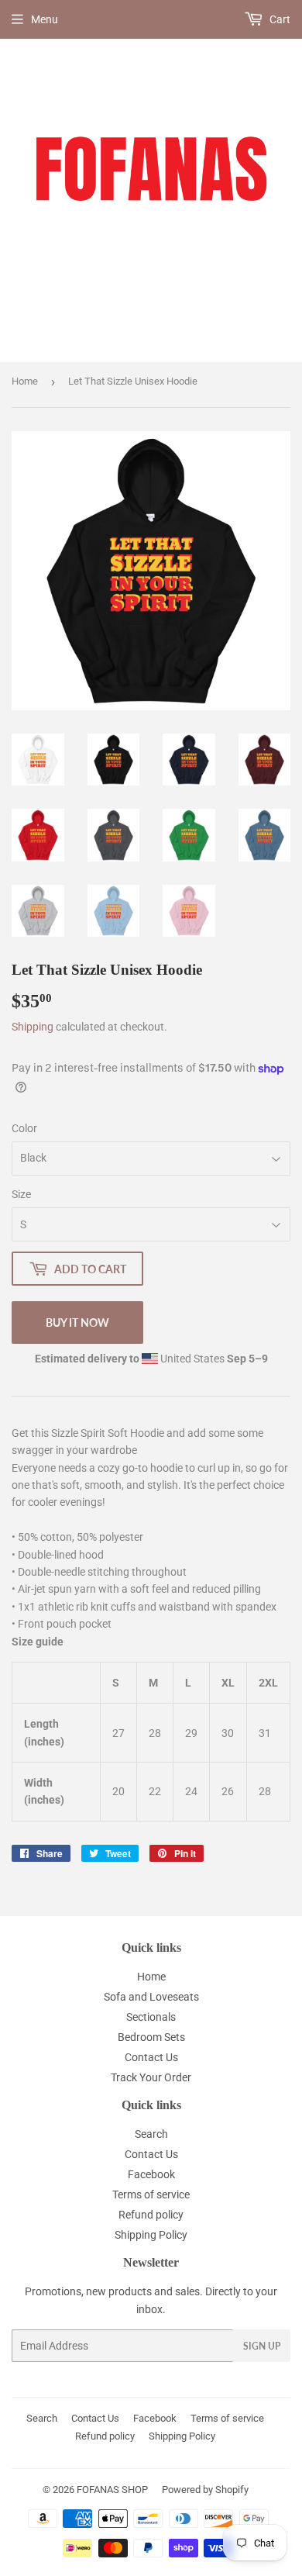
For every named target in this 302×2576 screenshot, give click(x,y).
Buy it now (77, 1323)
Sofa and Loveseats (151, 1997)
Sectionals (151, 2017)
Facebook (151, 2174)
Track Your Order (151, 2077)
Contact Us (151, 2057)
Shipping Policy (151, 2235)
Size (21, 1194)
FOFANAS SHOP (112, 2490)
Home (25, 381)
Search (151, 2134)
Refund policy (151, 2215)
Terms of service (151, 2194)
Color (24, 1128)
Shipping (33, 1027)
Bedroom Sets (151, 2037)
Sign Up (262, 2346)
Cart (279, 19)
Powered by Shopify (205, 2490)
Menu (45, 19)
